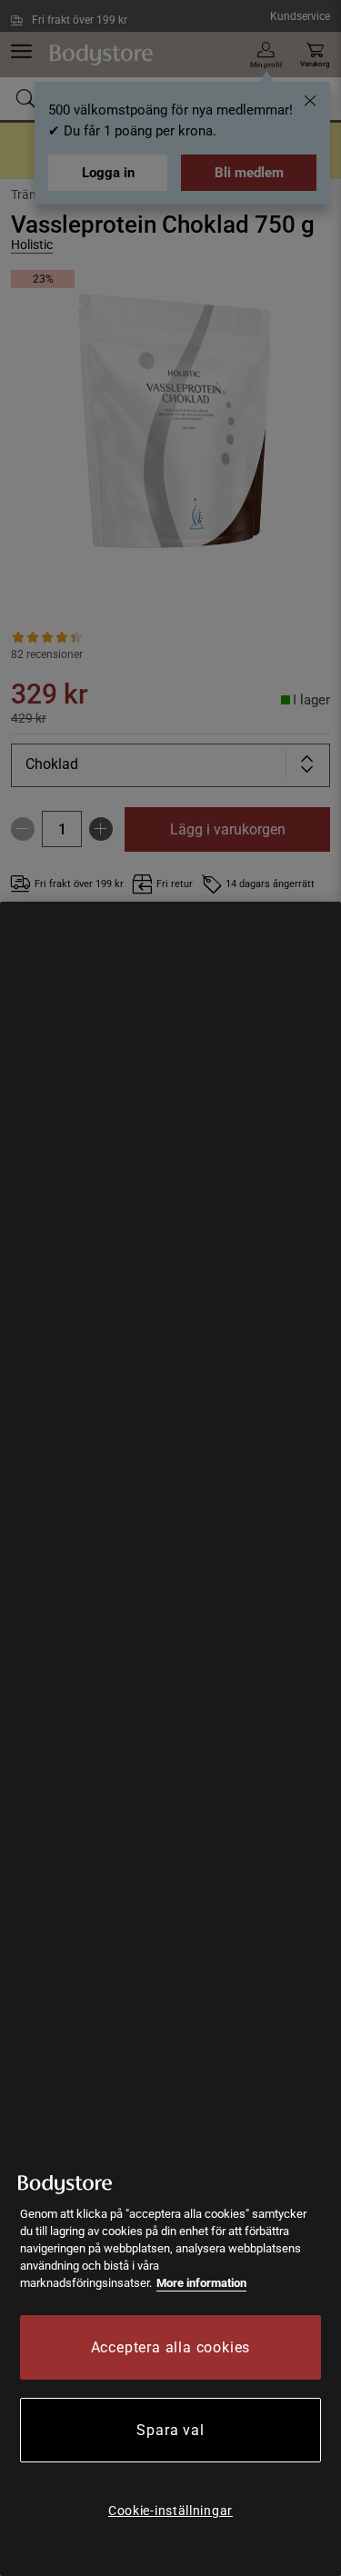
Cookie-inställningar (170, 2511)
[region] (170, 1739)
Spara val (170, 2430)
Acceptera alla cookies (171, 2347)
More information (201, 2283)
